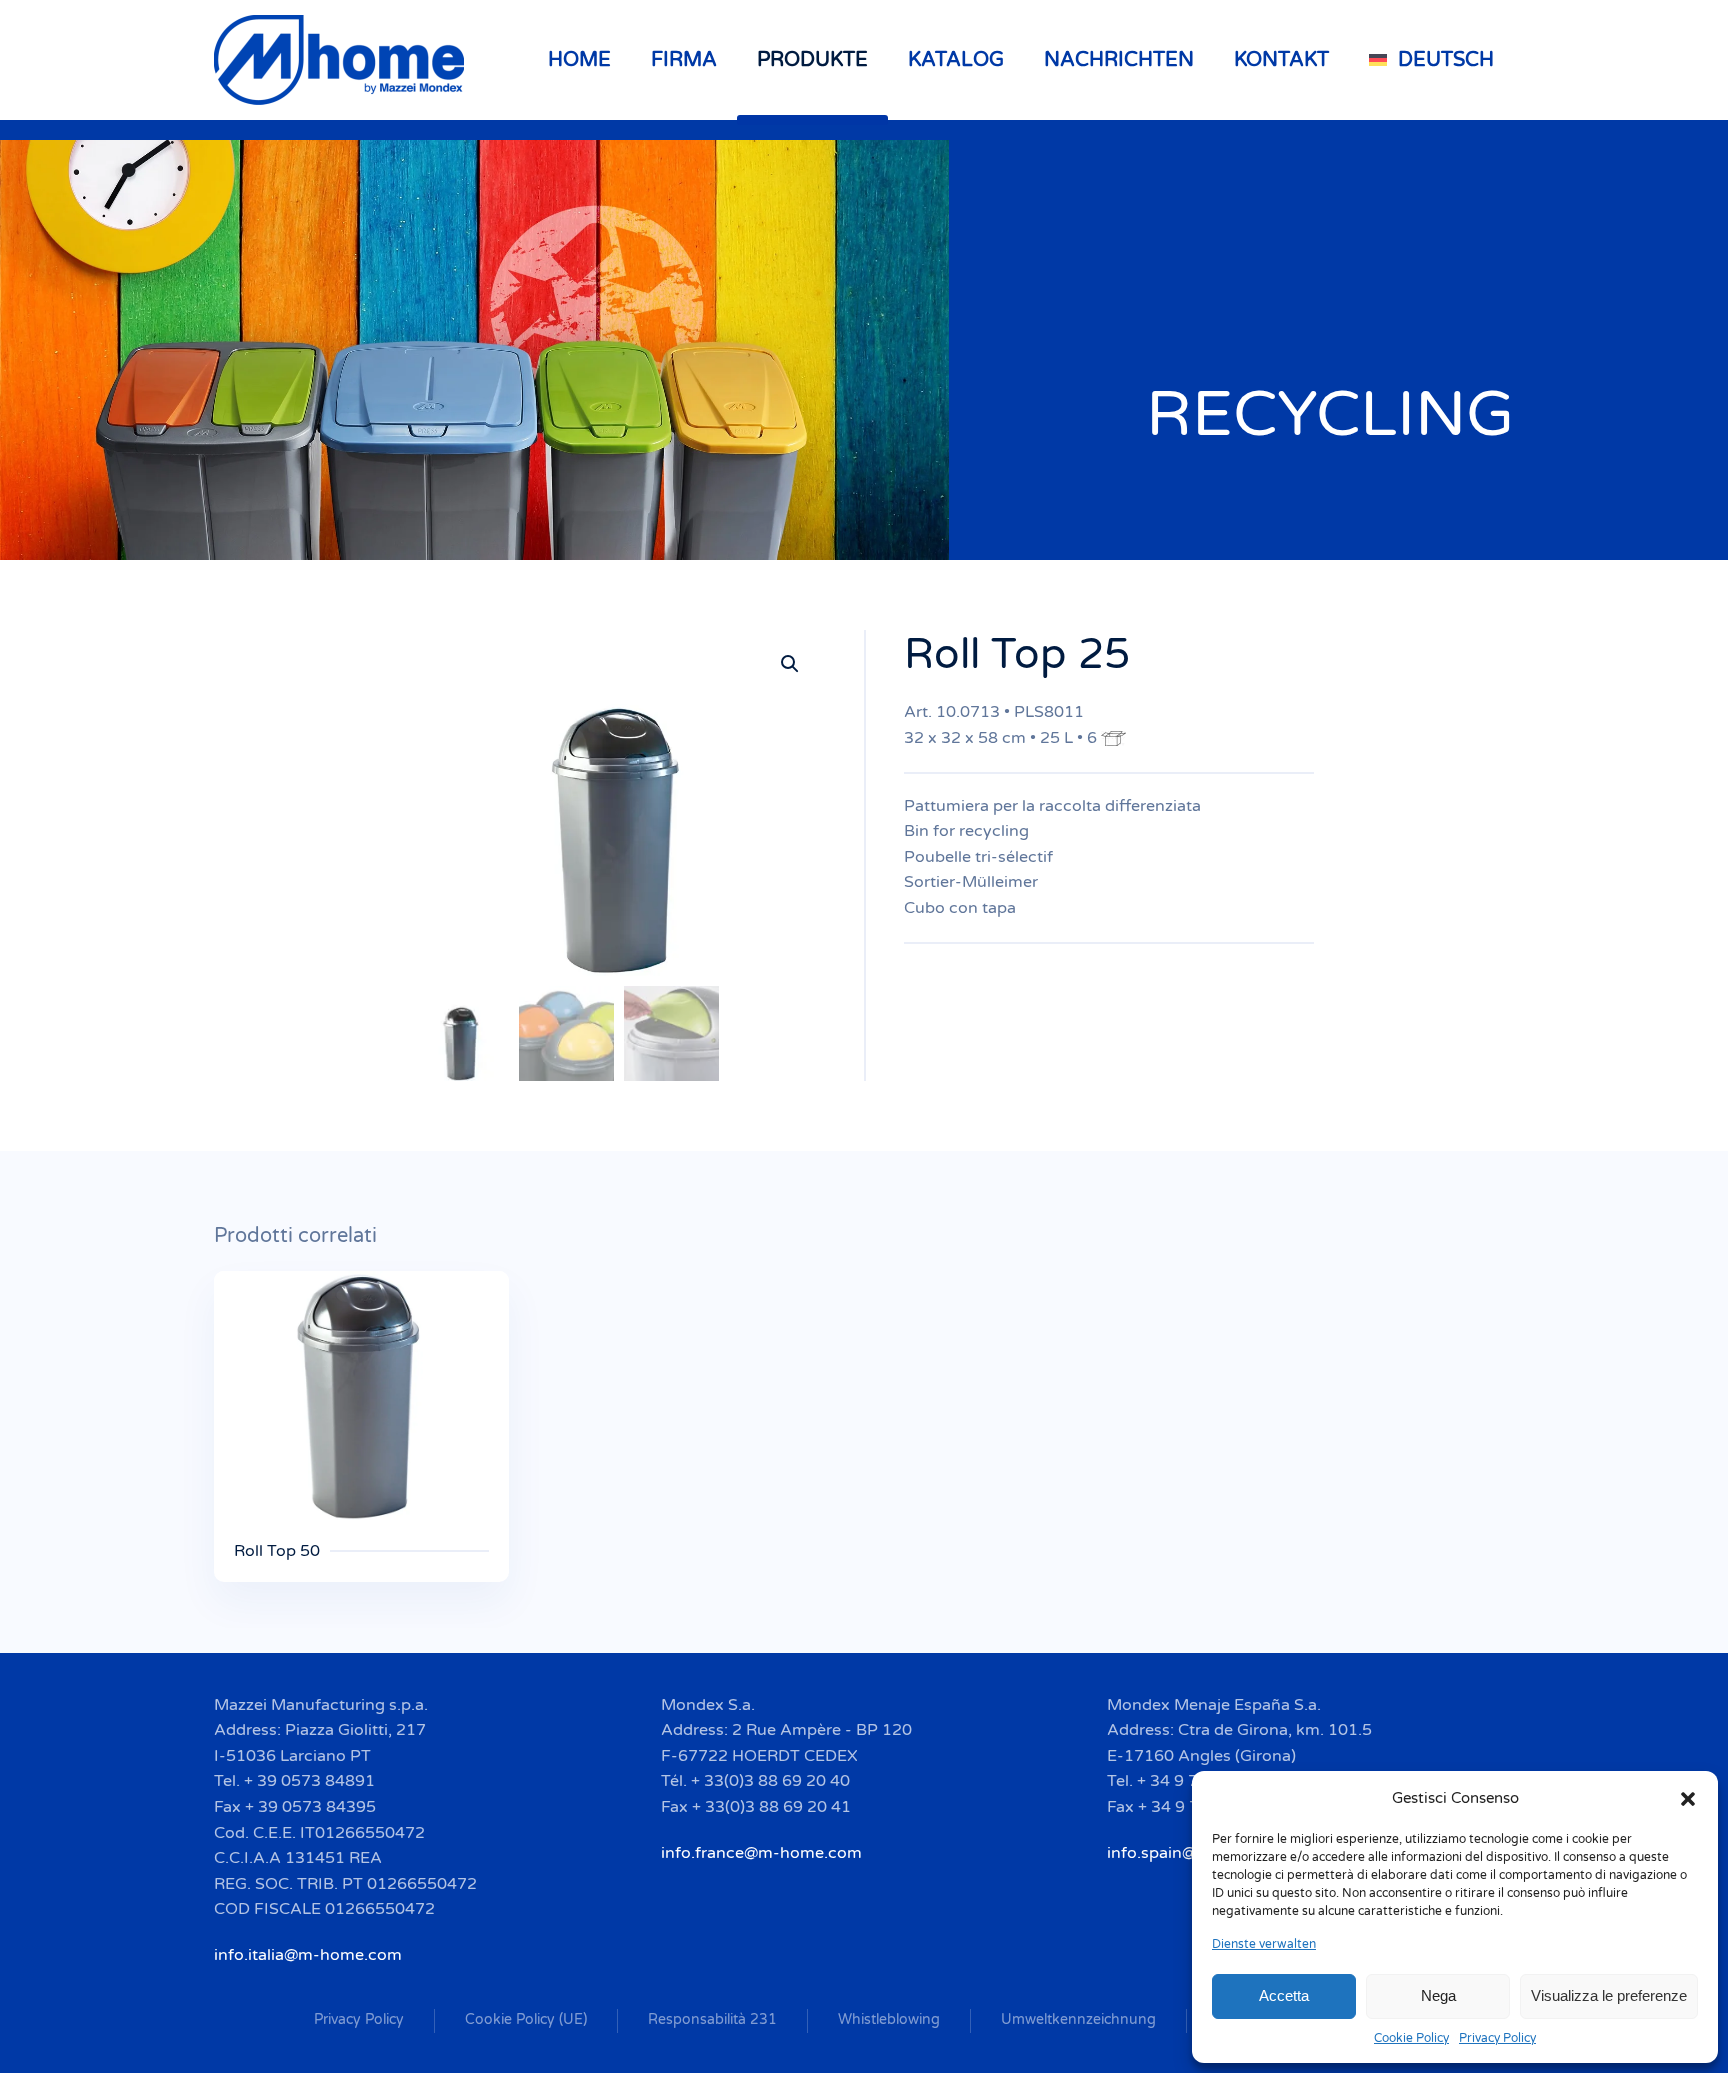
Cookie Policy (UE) (526, 2019)
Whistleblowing (889, 2019)
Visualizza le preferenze (1609, 1995)
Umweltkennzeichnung (1078, 2019)
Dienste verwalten (1264, 1944)
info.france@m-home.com (761, 1853)
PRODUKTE (812, 60)
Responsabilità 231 (712, 2019)
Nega (1438, 1995)
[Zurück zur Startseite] (342, 60)
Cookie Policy (1411, 2038)
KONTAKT (1281, 60)
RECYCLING (1330, 414)
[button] (1688, 1798)
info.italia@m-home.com (308, 1955)
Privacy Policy (1497, 2038)
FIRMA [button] (684, 60)
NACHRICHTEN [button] (1119, 60)
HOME (579, 60)
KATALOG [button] (956, 60)
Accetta (1284, 1995)
